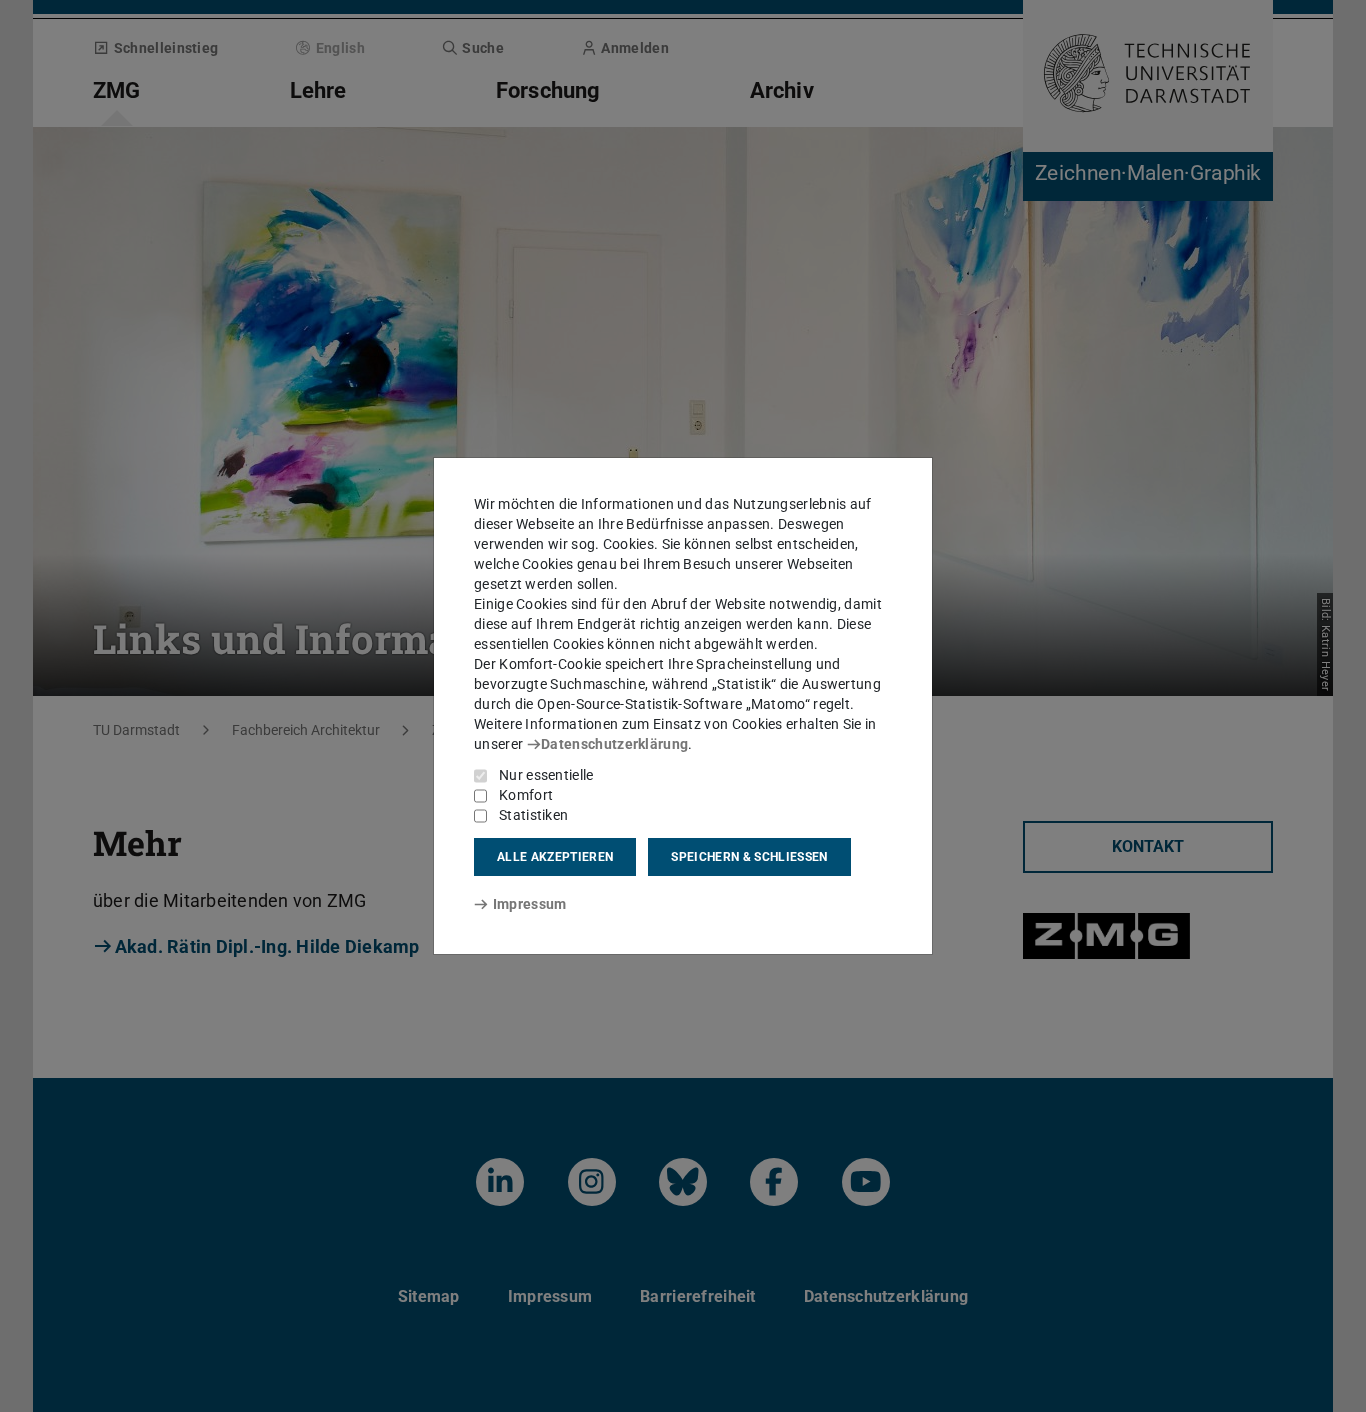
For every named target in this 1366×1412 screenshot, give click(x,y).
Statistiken (533, 815)
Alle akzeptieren (555, 857)
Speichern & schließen (749, 857)
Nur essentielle (546, 775)
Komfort (526, 795)
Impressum (529, 904)
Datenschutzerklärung (614, 744)
